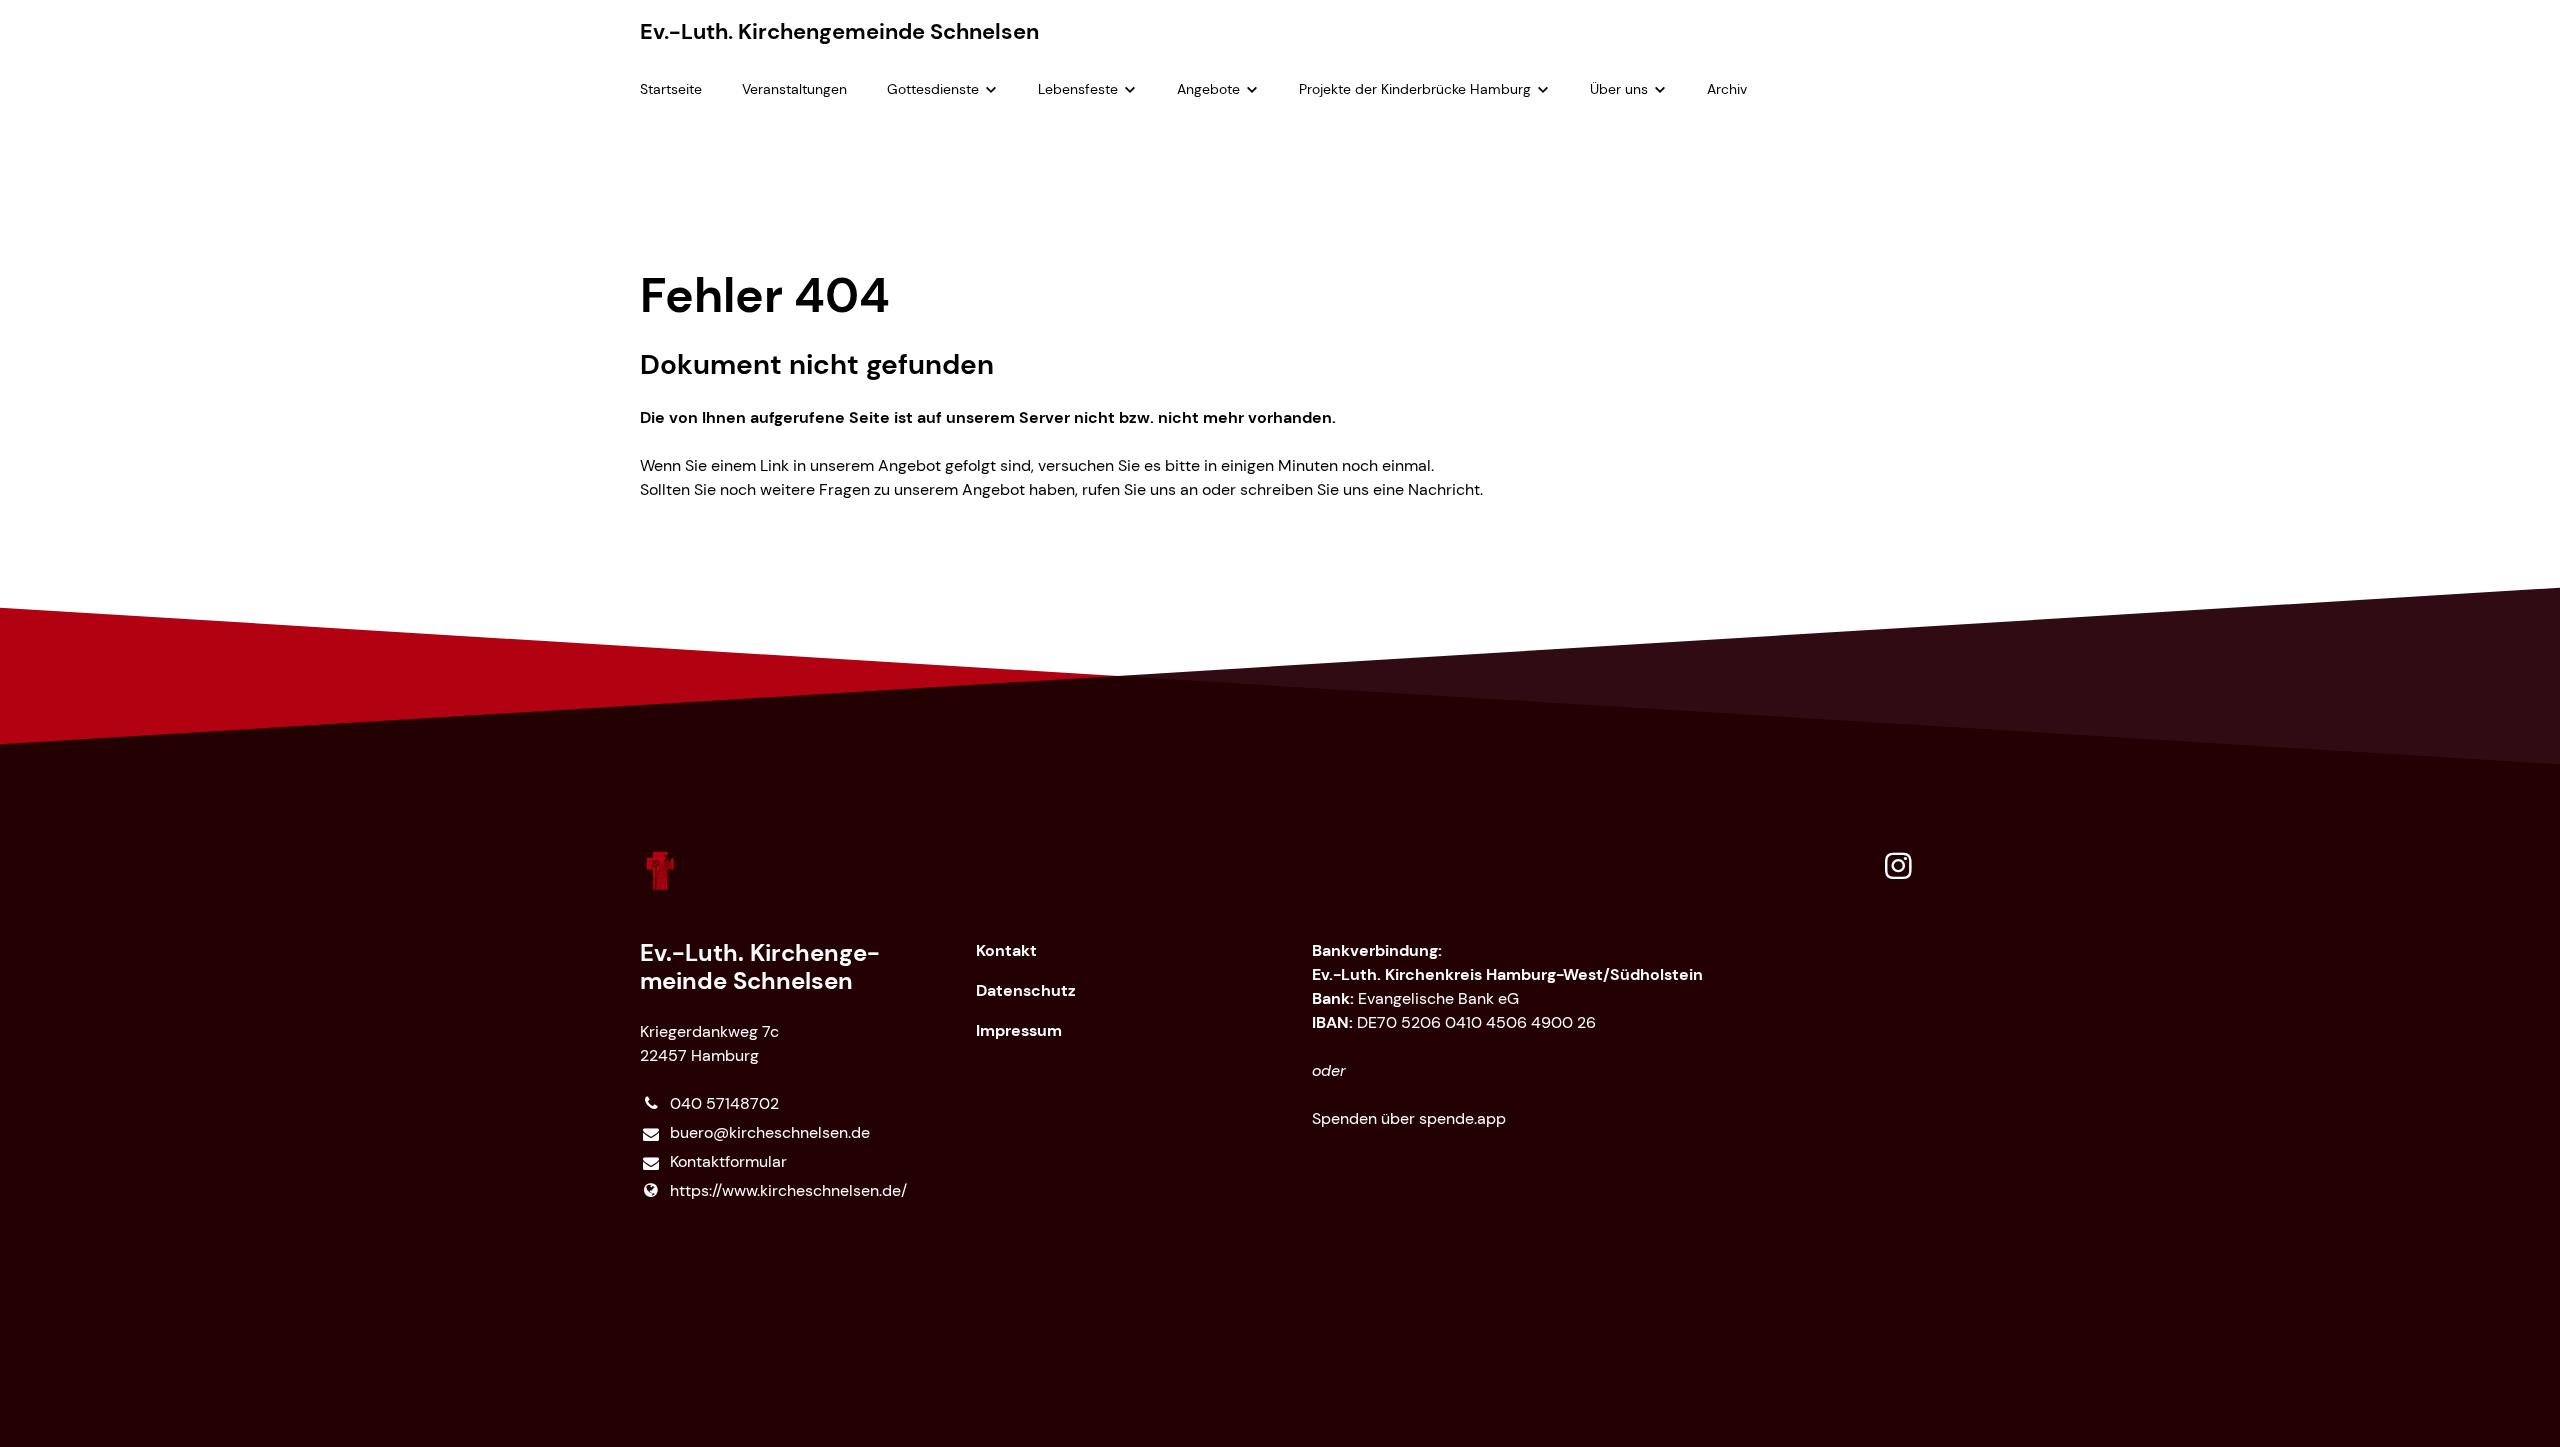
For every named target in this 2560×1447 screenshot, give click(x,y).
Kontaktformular (728, 1161)
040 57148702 (724, 1103)
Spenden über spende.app (1409, 1118)
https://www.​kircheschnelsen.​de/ (788, 1190)
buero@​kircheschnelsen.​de (770, 1132)
